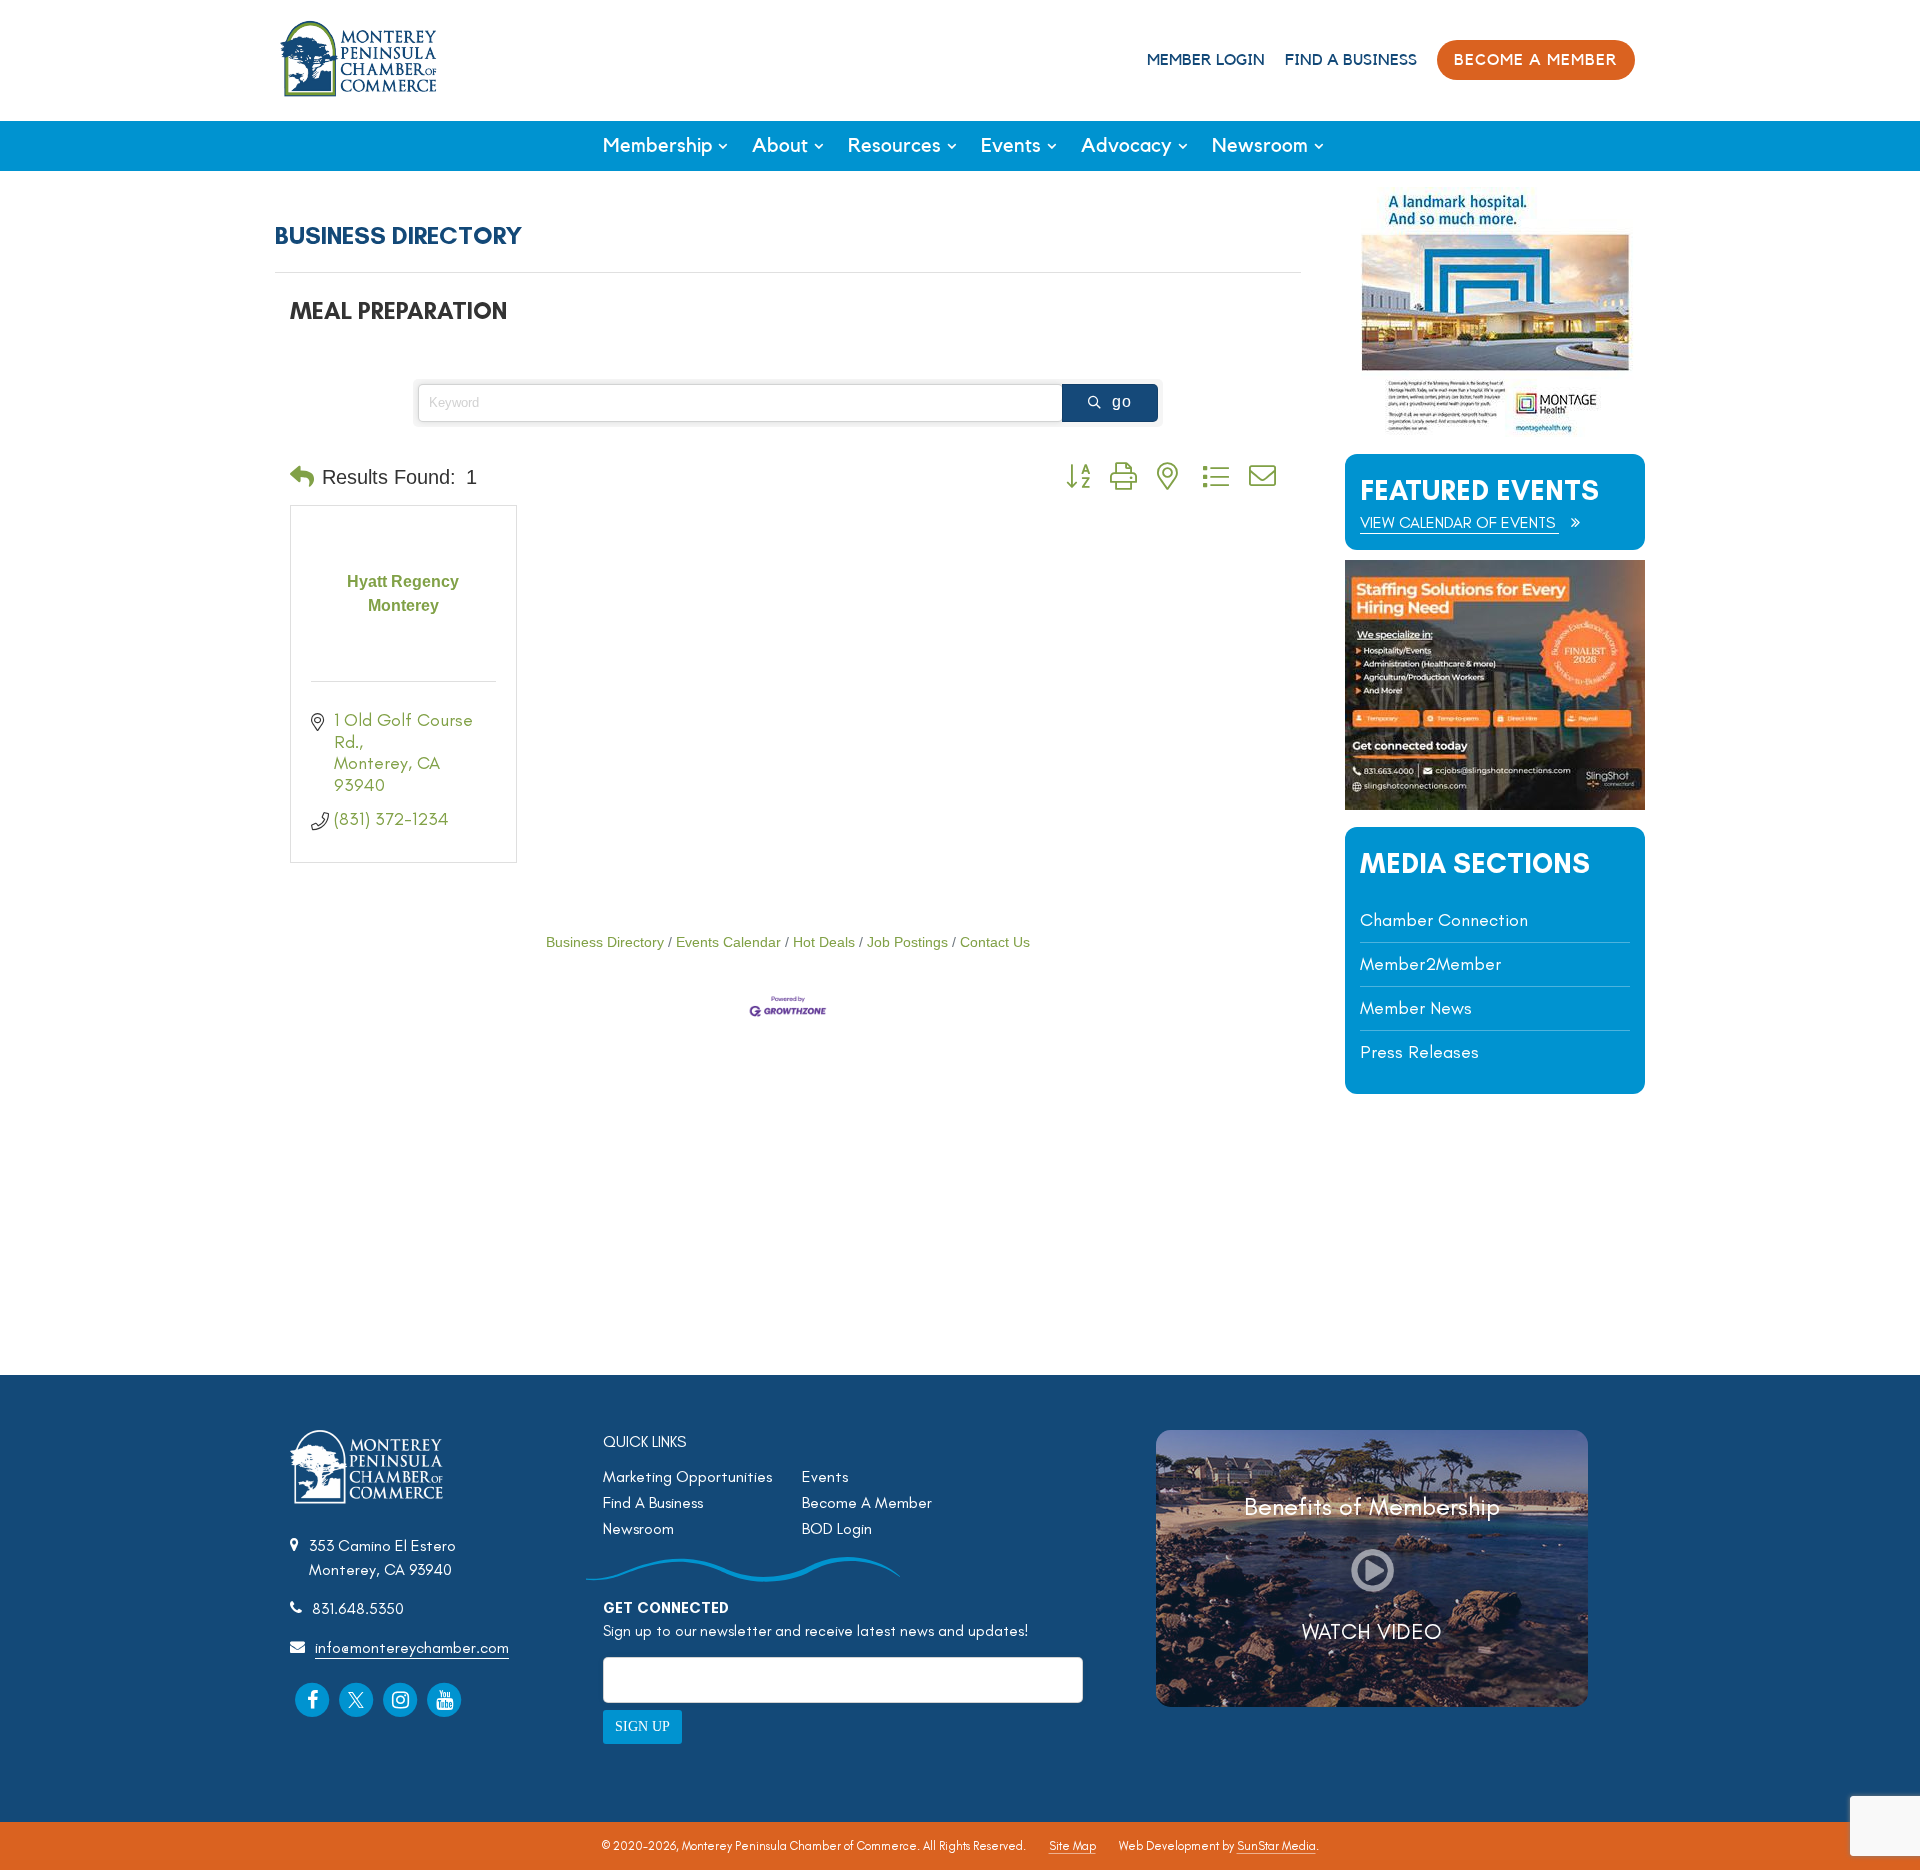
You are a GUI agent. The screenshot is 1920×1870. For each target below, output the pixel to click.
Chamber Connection (1444, 920)
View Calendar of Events (1459, 522)
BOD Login (837, 1528)
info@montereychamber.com (412, 1647)
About (780, 146)
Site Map (1072, 1846)
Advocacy (1126, 146)
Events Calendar (728, 942)
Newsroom (1260, 146)
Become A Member (867, 1502)
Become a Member (1536, 60)
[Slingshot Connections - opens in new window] (1495, 804)
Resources (894, 146)
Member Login (1206, 60)
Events (1011, 146)
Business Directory (605, 942)
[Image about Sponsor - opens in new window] (1495, 431)
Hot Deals (824, 942)
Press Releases (1419, 1052)
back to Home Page (358, 58)
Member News (1416, 1008)
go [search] (1122, 401)
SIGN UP (642, 1726)
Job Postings (907, 942)
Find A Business (1351, 60)
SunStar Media (1276, 1846)
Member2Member (1430, 964)
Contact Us (995, 942)
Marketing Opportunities (687, 1476)
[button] (302, 477)
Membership (657, 146)
